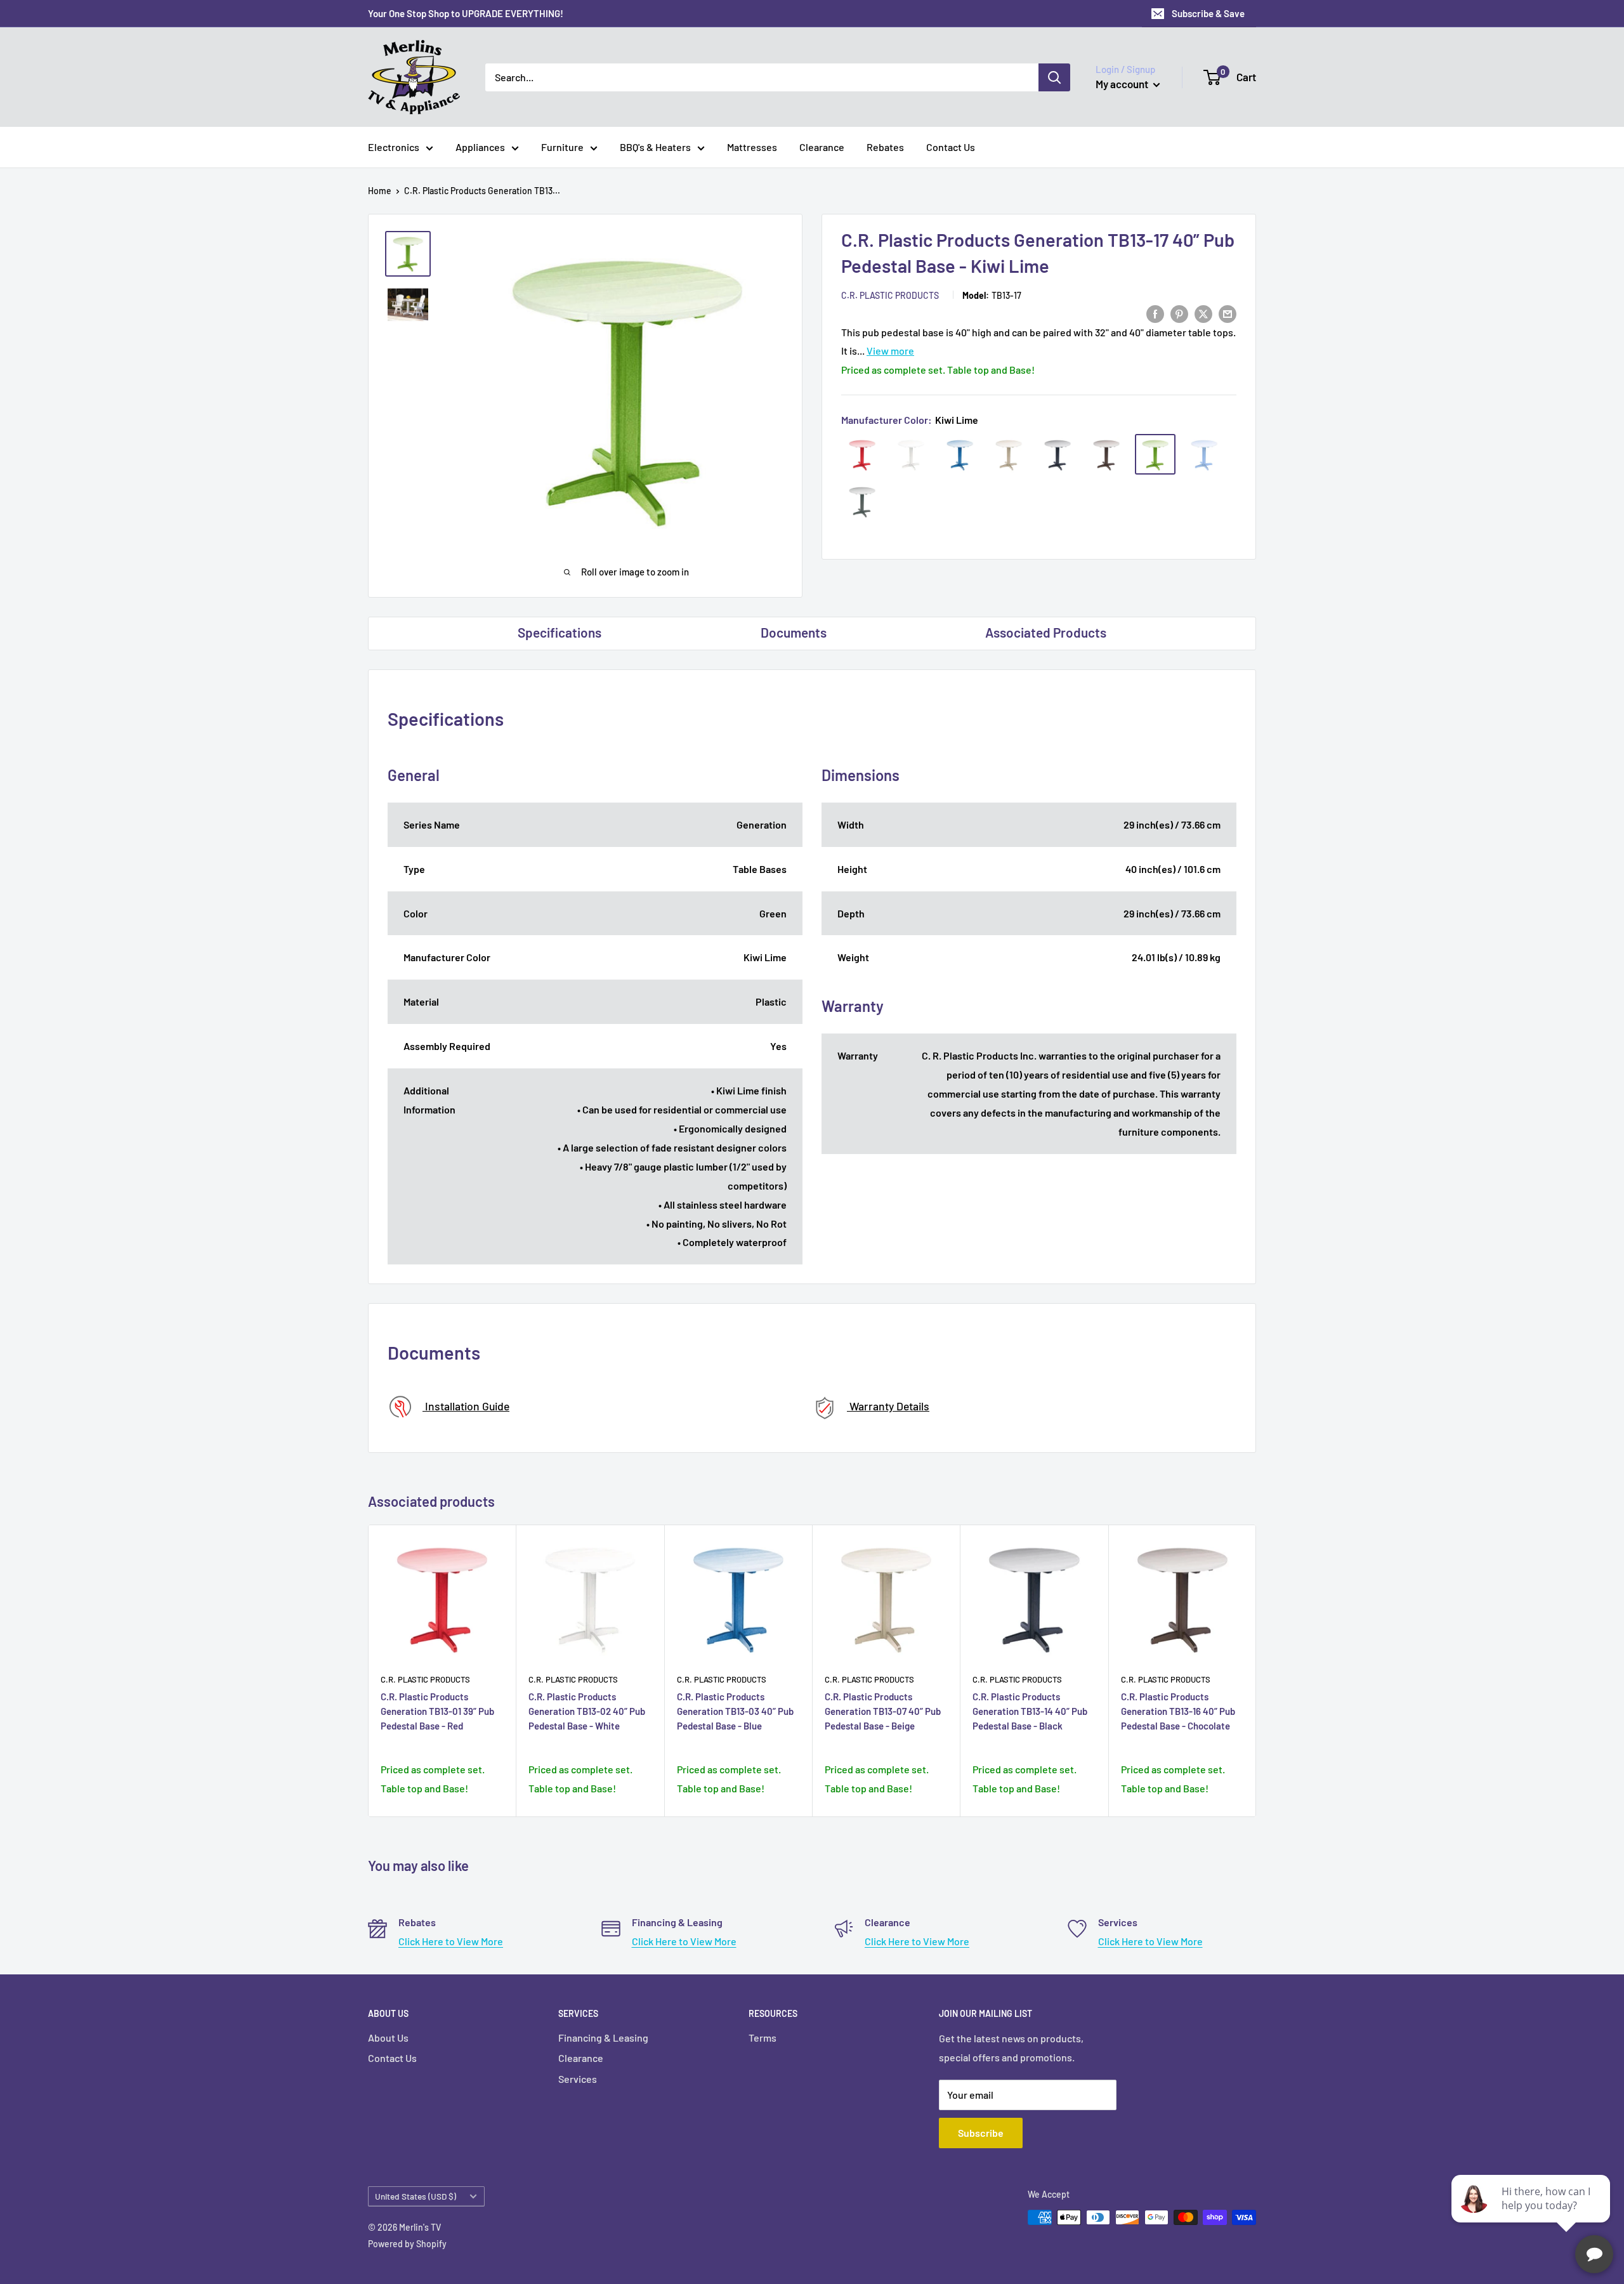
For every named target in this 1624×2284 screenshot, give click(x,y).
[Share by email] (1228, 313)
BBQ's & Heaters (655, 147)
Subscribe (981, 2133)
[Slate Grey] (862, 502)
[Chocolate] (1106, 455)
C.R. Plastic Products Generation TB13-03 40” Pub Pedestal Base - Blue (735, 1711)
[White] (911, 455)
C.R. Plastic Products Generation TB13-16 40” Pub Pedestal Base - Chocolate (1178, 1711)
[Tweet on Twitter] (1203, 313)
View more (890, 351)
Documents (794, 632)
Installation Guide (466, 1406)
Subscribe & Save (1208, 13)
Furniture (562, 147)
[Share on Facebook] (1155, 313)
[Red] (862, 455)
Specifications (560, 632)
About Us (388, 2038)
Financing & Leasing (603, 2038)
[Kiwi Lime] (1155, 455)
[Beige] (1009, 455)
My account (1123, 84)
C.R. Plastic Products (890, 296)
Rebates (885, 147)
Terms (763, 2038)
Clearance (822, 147)
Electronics (394, 147)
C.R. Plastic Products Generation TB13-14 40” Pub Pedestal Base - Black (1030, 1711)
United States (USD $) (416, 2196)
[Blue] (960, 455)
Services (578, 2079)
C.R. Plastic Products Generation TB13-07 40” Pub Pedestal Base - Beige (883, 1711)
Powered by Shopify (407, 2244)
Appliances (480, 147)
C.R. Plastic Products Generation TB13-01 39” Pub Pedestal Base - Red (437, 1711)
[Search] (1054, 77)
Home (380, 191)
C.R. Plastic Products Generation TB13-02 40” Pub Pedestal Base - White (587, 1711)
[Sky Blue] (1204, 455)
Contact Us (951, 147)
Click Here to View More (451, 1941)
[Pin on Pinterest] (1179, 313)
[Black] (1058, 455)
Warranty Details (888, 1406)
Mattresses (752, 147)
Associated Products (1046, 632)
